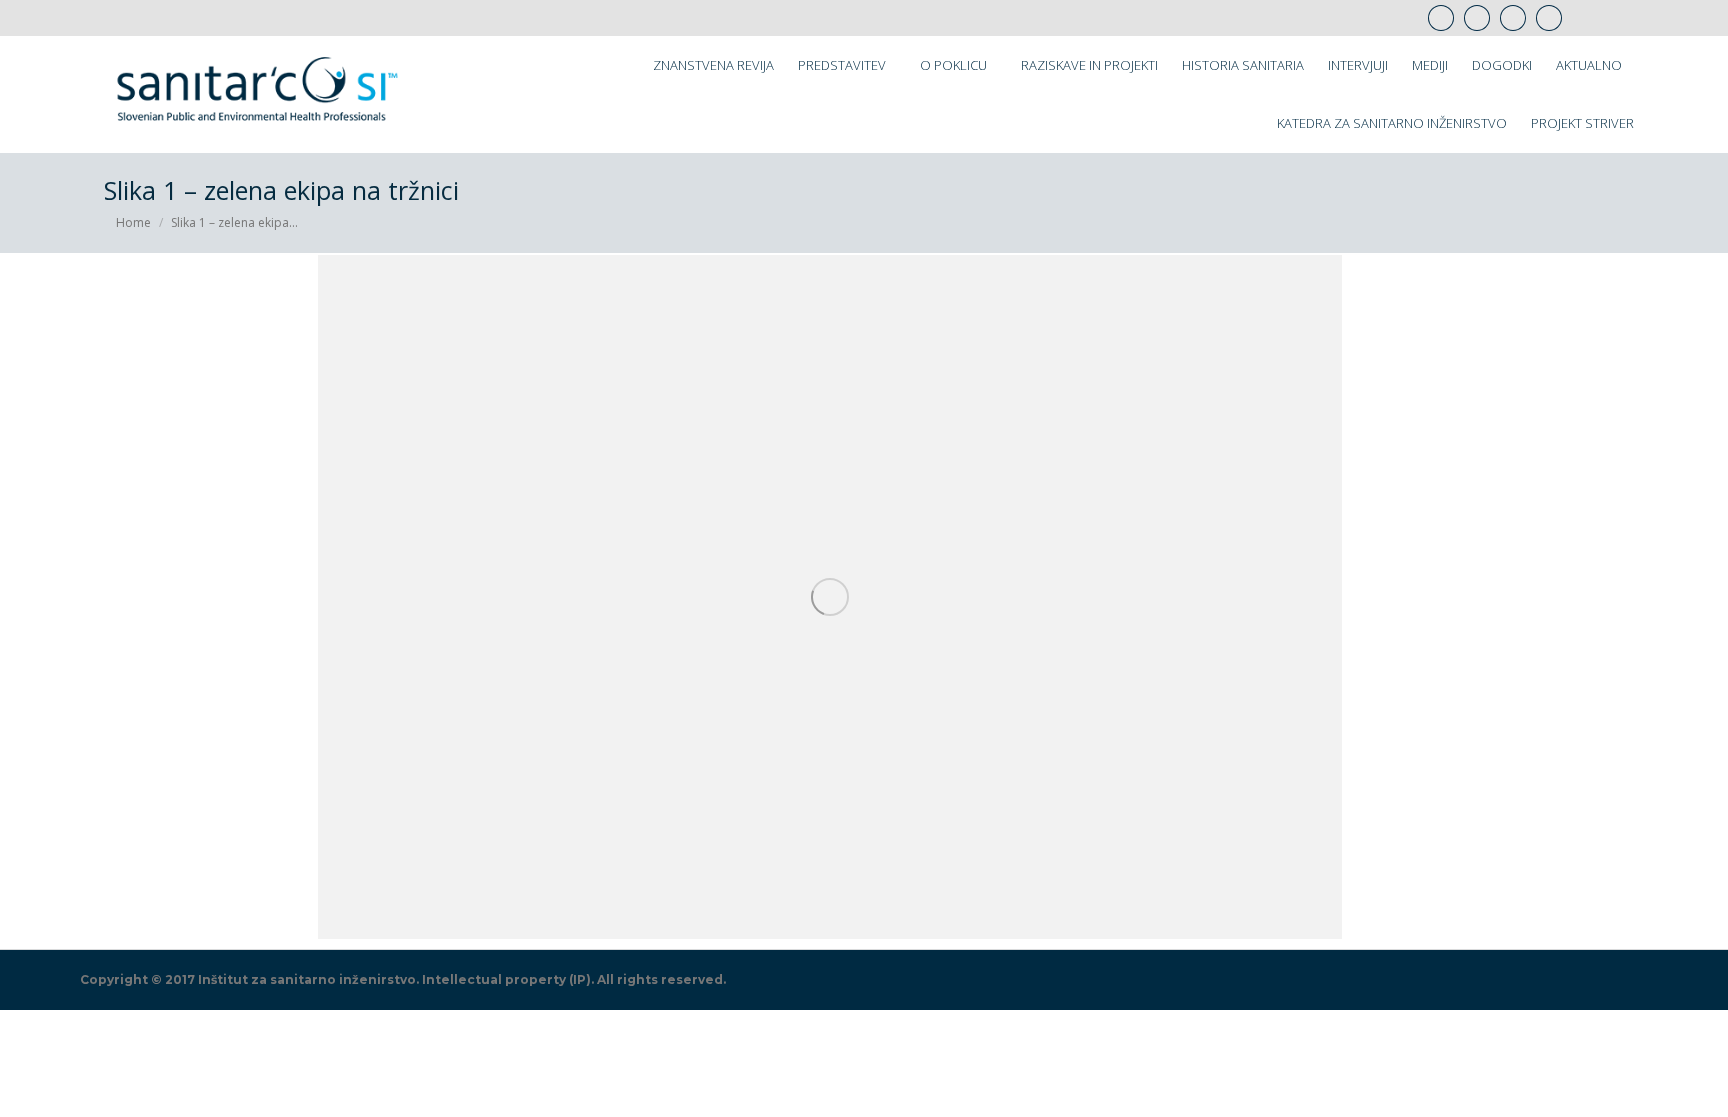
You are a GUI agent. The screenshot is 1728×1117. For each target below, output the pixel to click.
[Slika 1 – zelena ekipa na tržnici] (830, 597)
